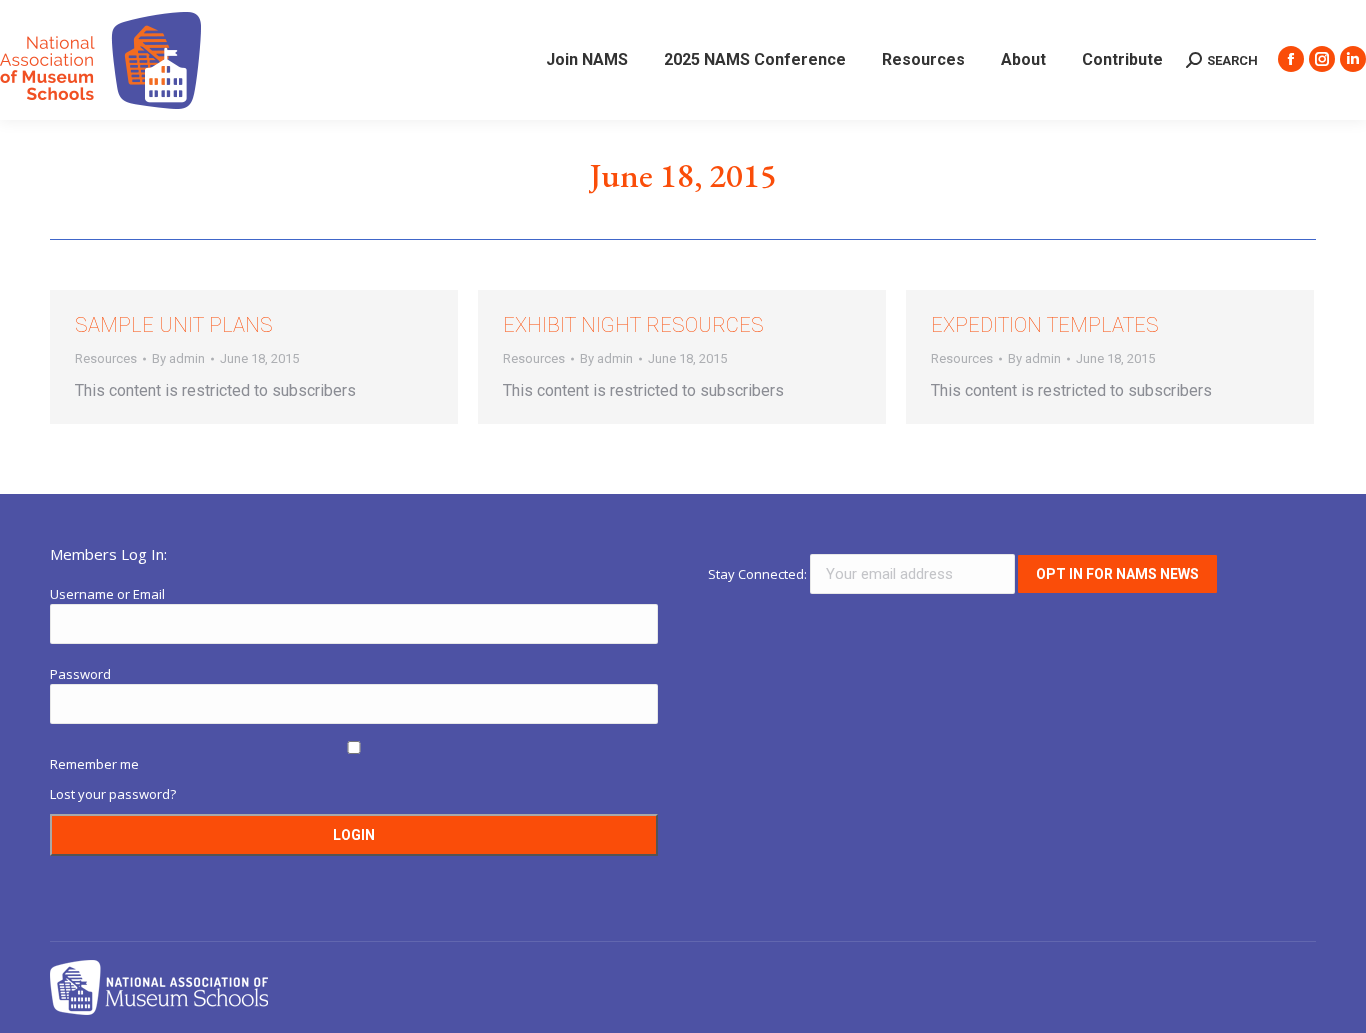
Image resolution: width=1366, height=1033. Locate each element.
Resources (106, 358)
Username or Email (107, 594)
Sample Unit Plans (174, 325)
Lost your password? (113, 794)
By (178, 358)
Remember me (94, 764)
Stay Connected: (759, 574)
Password (80, 674)
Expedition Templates (1045, 325)
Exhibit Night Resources (633, 325)
